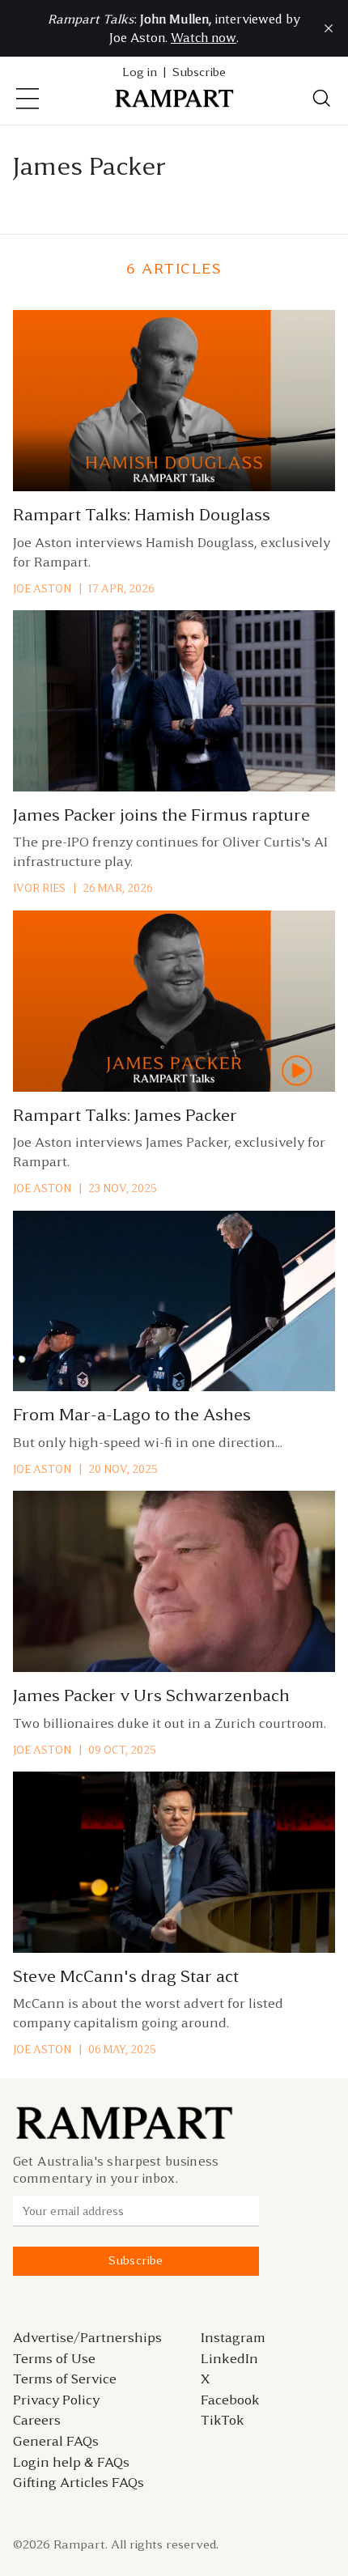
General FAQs (56, 2441)
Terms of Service (65, 2379)
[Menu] (28, 99)
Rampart (79, 2544)
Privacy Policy (56, 2400)
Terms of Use (54, 2358)
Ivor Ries (39, 888)
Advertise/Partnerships (87, 2337)
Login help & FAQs (71, 2462)
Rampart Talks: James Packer (125, 1115)
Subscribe (199, 72)
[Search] (322, 99)
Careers (37, 2420)
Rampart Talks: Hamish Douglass (142, 515)
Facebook (230, 2400)
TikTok (223, 2420)
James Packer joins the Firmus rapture (161, 815)
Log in (140, 72)
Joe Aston (42, 589)
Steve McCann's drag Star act (126, 1976)
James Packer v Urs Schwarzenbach (151, 1695)
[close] (329, 28)
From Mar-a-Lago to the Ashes (132, 1415)
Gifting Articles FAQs (79, 2482)
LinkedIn (229, 2358)
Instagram (233, 2337)
